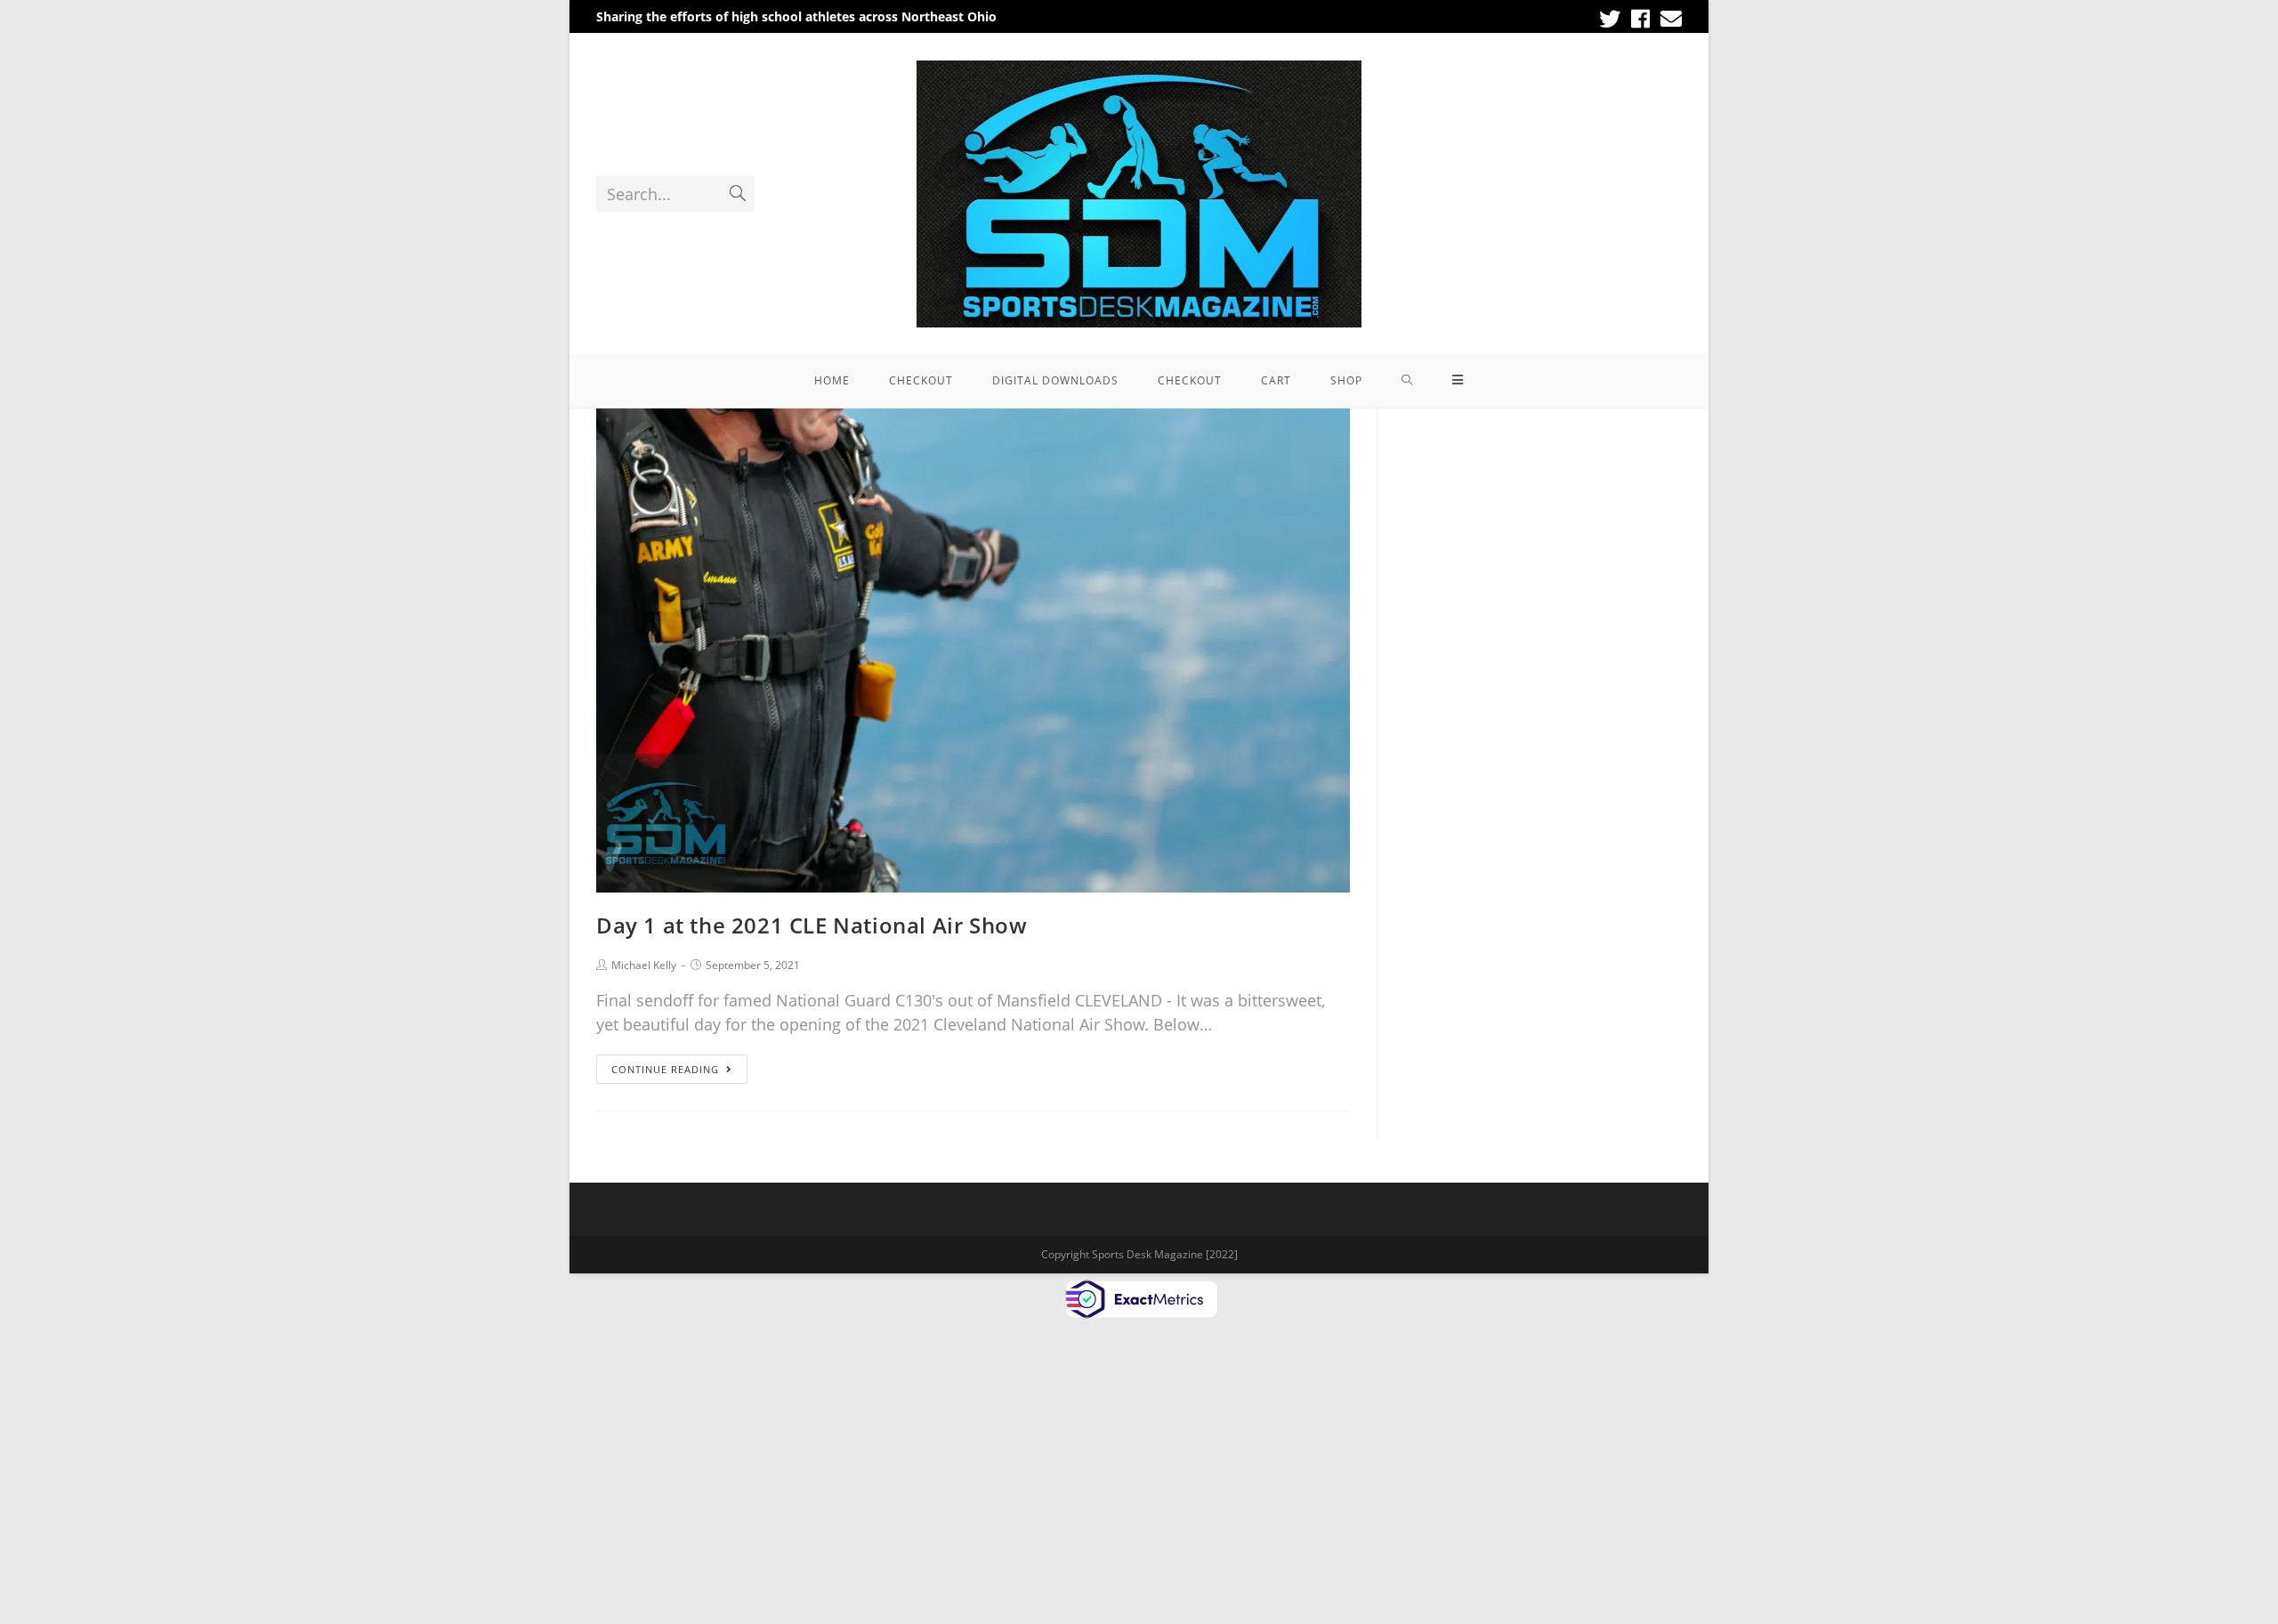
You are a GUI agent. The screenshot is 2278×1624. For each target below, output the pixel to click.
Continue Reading (665, 1069)
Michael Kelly (644, 965)
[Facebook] (1640, 19)
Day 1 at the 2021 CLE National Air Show (812, 925)
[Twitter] (1610, 19)
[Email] (1668, 19)
